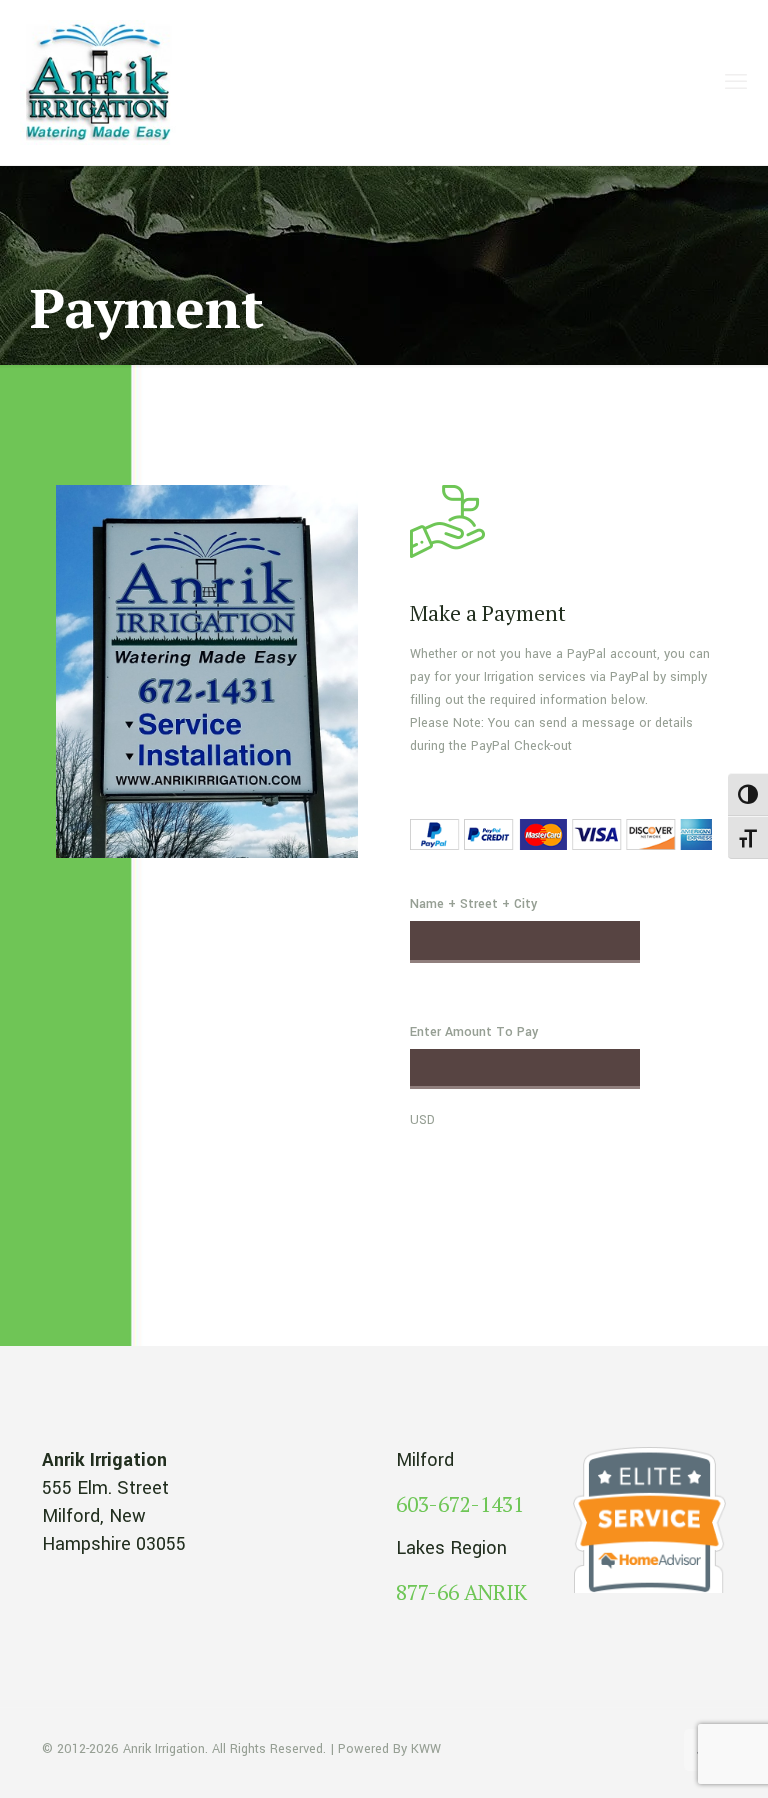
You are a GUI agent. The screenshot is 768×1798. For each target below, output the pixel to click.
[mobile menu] (736, 83)
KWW (426, 1749)
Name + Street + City (473, 904)
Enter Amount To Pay (474, 1032)
